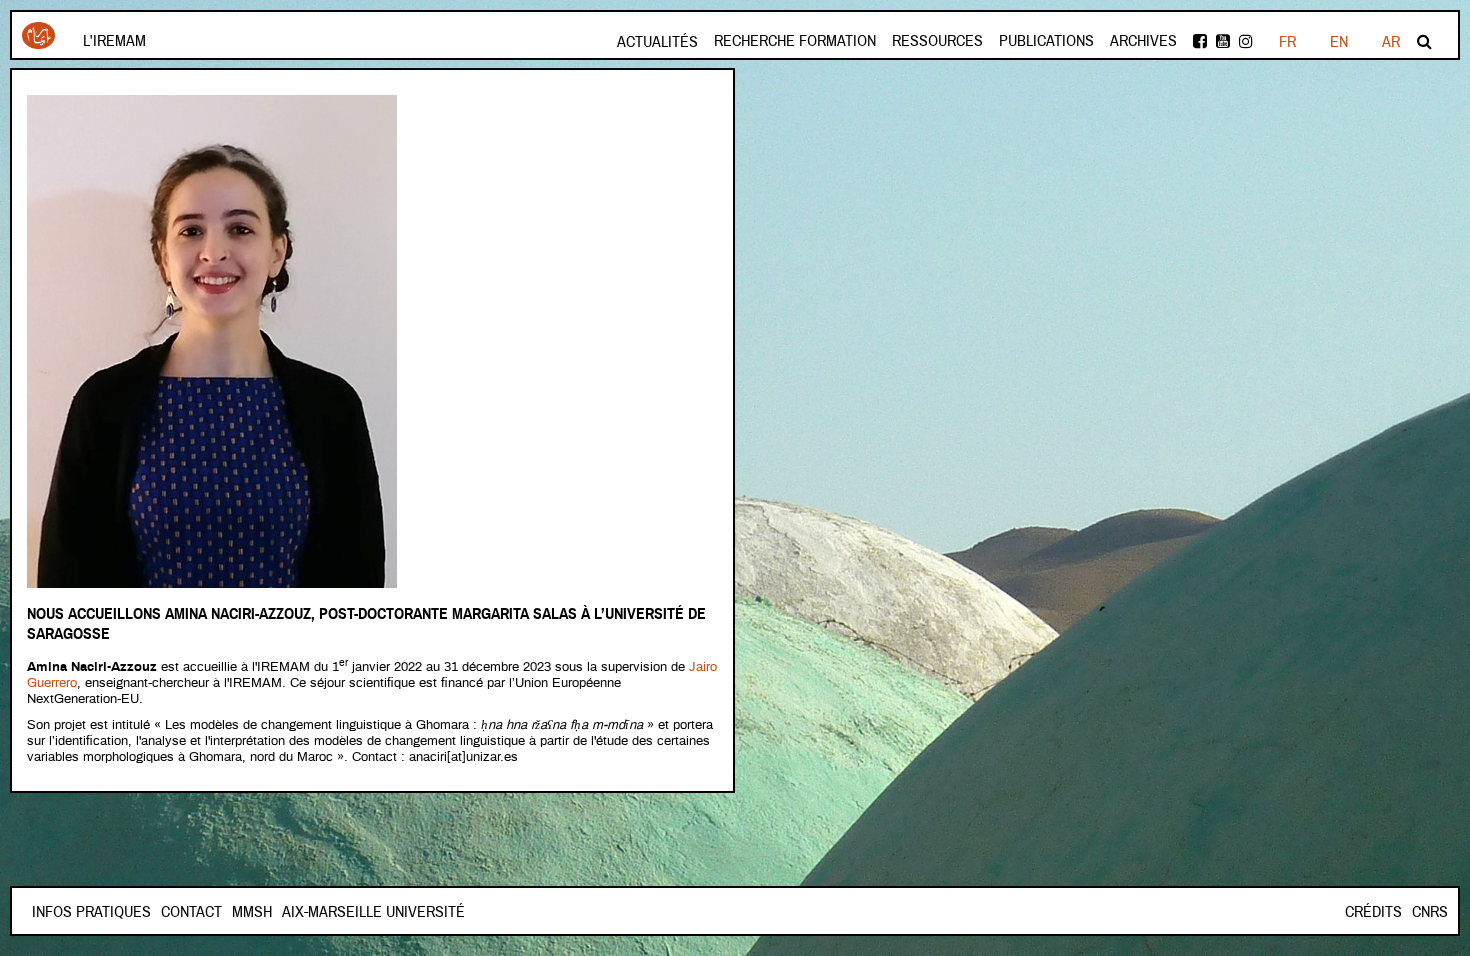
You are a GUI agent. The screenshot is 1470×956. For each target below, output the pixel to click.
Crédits (1373, 912)
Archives (1143, 41)
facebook (1201, 41)
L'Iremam (114, 41)
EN (1339, 42)
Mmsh (252, 912)
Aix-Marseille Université (373, 912)
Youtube (1224, 41)
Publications (1046, 41)
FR (1287, 42)
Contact (191, 912)
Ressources (937, 41)
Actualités (657, 42)
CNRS (1430, 912)
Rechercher (1426, 41)
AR (1391, 42)
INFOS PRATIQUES (91, 912)
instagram (1247, 41)
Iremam (38, 43)
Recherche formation (795, 41)
